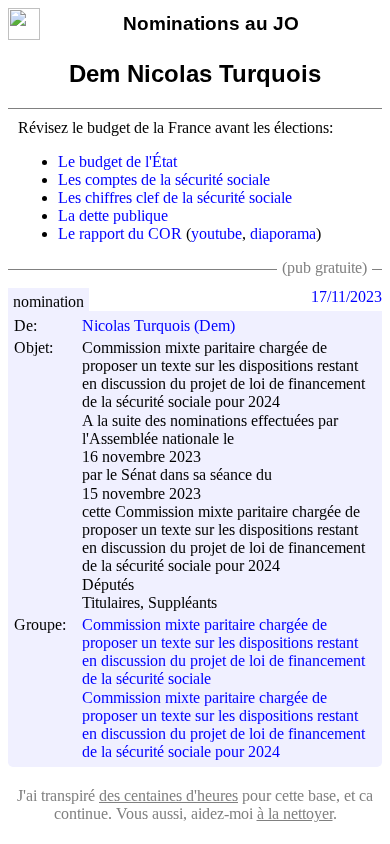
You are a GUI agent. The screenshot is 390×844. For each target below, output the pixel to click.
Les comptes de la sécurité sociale (164, 179)
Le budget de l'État (117, 161)
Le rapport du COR (120, 233)
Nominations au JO (211, 23)
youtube (216, 233)
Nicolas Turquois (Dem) (158, 325)
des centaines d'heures (168, 795)
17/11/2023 (346, 296)
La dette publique (113, 215)
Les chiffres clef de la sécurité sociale (175, 197)
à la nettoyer (295, 813)
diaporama (283, 233)
